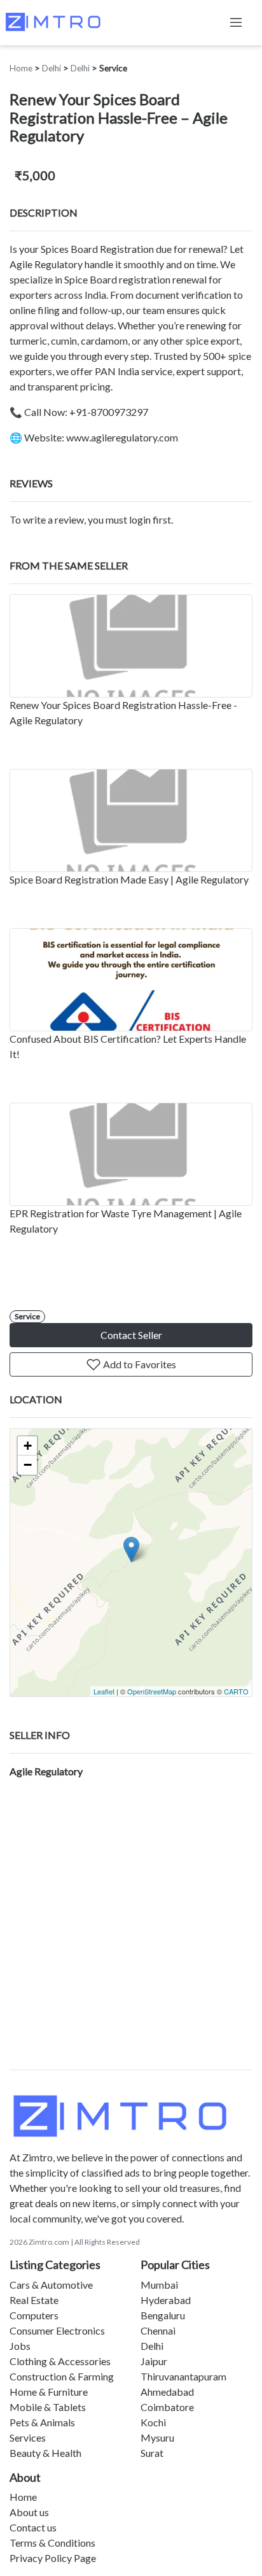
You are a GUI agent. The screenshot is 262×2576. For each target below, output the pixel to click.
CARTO (236, 1691)
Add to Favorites (139, 1364)
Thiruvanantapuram (183, 2376)
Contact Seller (131, 1335)
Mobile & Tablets (48, 2407)
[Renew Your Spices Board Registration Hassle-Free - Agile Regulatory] (131, 646)
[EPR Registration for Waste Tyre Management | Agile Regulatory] (131, 1154)
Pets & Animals (42, 2422)
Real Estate (34, 2300)
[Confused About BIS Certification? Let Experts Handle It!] (131, 980)
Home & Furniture (49, 2392)
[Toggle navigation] (236, 22)
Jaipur (154, 2361)
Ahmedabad (167, 2392)
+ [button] (28, 1446)
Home (21, 68)
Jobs (20, 2346)
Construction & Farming (62, 2376)
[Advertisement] (131, 1932)
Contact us (33, 2527)
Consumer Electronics (57, 2330)
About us (29, 2512)
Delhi (52, 68)
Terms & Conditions (52, 2543)
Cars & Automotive (51, 2285)
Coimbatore (167, 2407)
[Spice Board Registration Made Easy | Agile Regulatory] (131, 820)
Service (113, 68)
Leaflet (104, 1691)
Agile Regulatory (46, 1771)
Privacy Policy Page (53, 2558)
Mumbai (159, 2285)
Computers (34, 2315)
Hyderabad (166, 2300)
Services (28, 2437)
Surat (152, 2453)
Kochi (153, 2422)
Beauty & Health (45, 2453)
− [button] (28, 1465)
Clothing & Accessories (60, 2361)
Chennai (158, 2330)
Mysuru (157, 2437)
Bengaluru (163, 2315)
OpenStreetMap (152, 1691)
